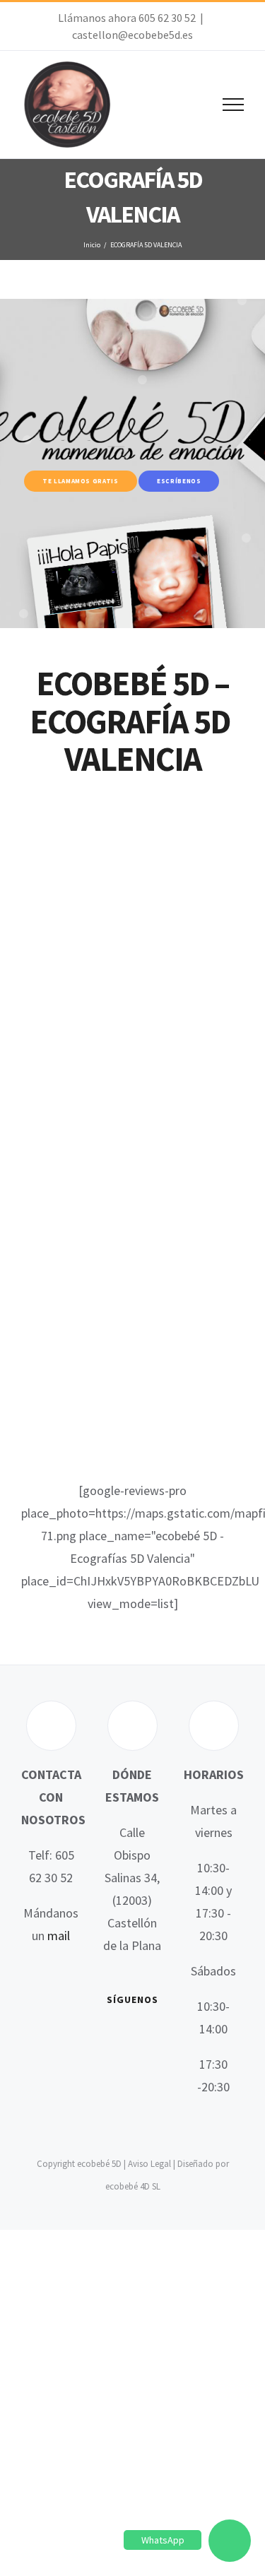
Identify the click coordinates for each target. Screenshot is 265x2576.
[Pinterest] (132, 2066)
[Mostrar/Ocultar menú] (234, 105)
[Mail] (153, 2066)
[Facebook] (112, 2038)
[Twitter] (132, 2038)
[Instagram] (112, 2066)
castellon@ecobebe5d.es (132, 35)
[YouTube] (153, 2038)
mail (59, 1936)
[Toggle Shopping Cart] (185, 105)
